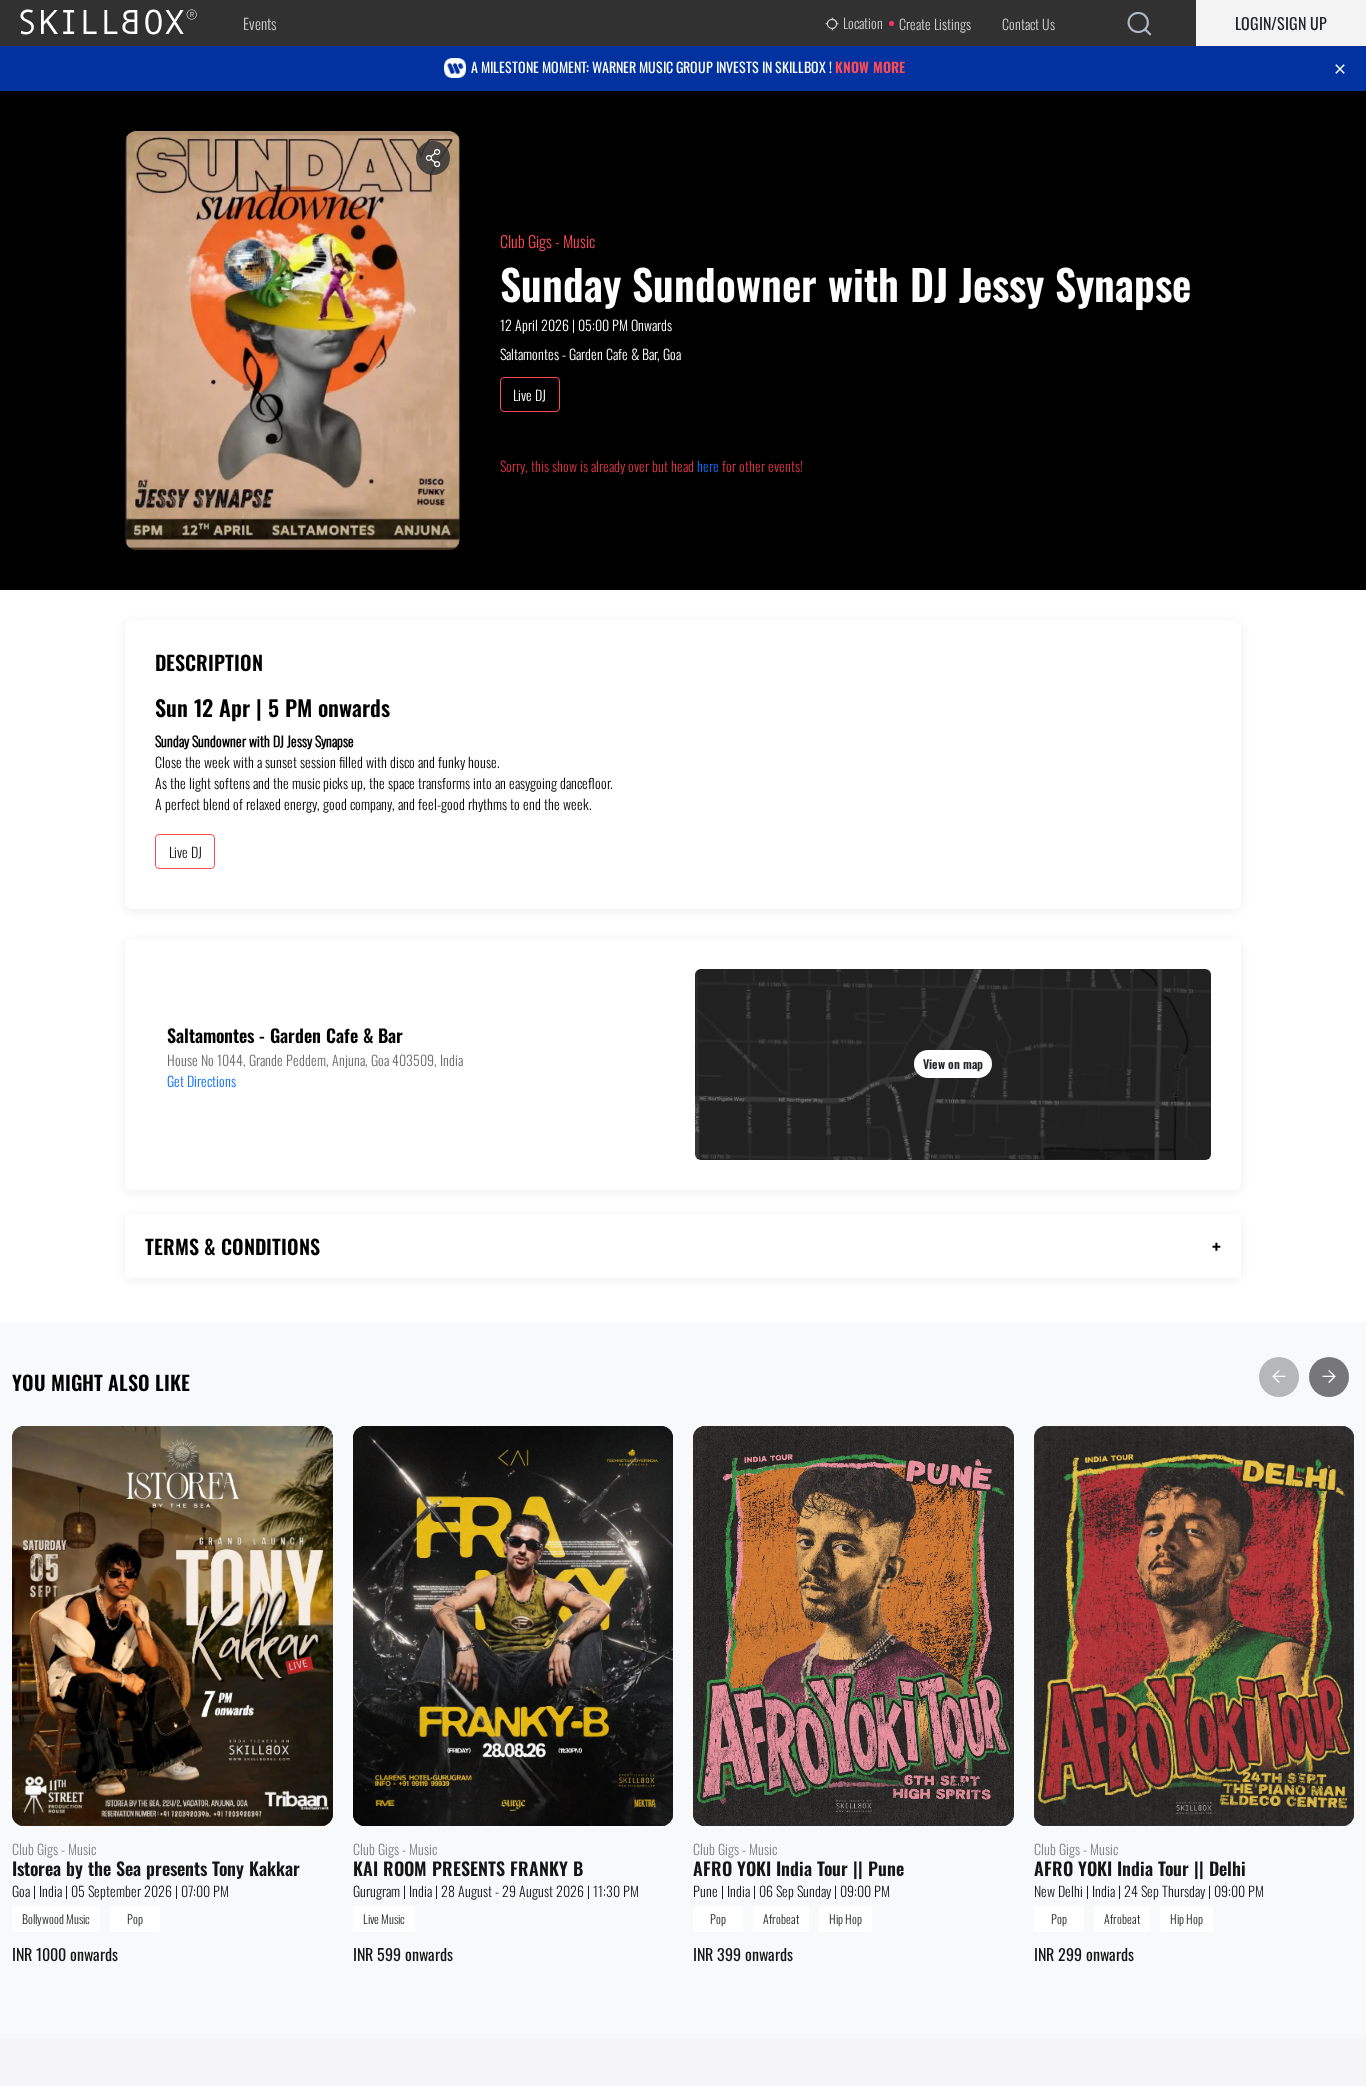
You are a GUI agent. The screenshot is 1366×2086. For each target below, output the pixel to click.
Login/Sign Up (1281, 23)
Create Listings (935, 23)
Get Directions (201, 1080)
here (708, 465)
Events (259, 23)
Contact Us (1028, 23)
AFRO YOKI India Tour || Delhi (1140, 1869)
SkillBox (125, 23)
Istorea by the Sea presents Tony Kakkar (156, 1869)
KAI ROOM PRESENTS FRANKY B (468, 1869)
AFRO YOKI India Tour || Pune (798, 1869)
